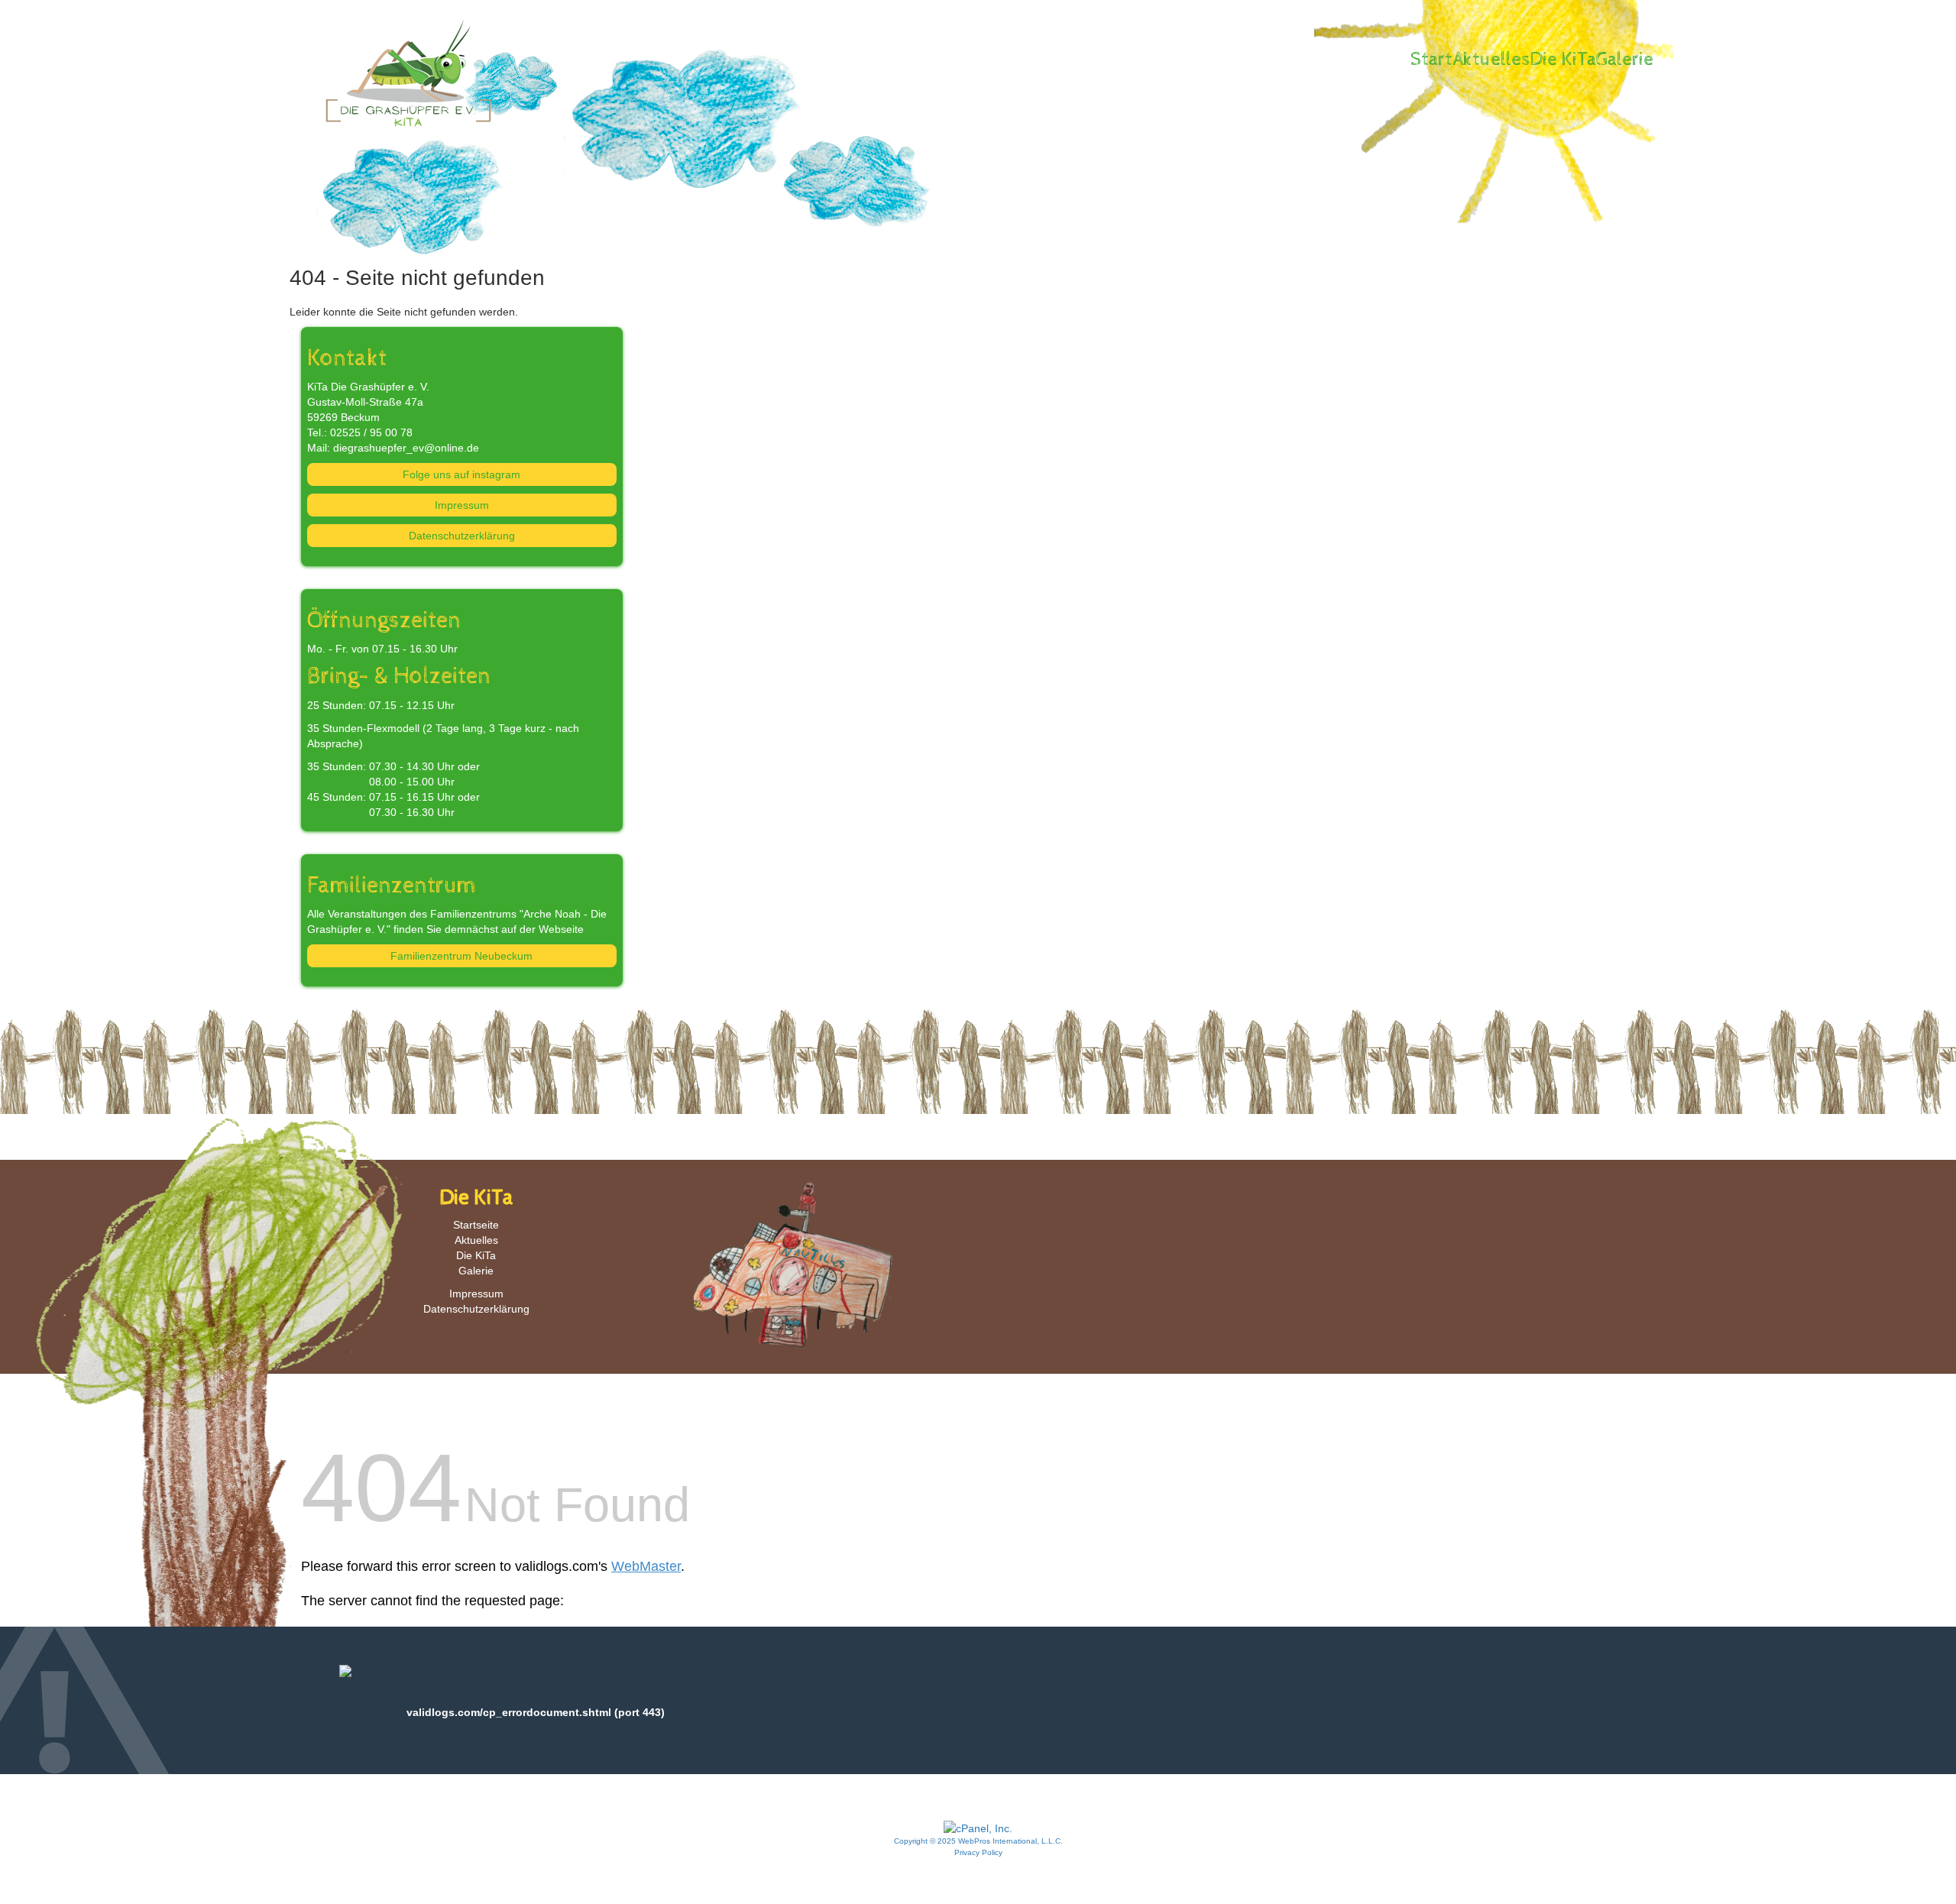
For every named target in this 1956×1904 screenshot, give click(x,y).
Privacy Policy (978, 1852)
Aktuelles (1491, 60)
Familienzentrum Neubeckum (461, 956)
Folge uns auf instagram (461, 474)
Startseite (476, 1225)
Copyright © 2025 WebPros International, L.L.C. (978, 1841)
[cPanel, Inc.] (978, 1828)
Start (1431, 60)
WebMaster (646, 1566)
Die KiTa (1563, 60)
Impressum (462, 505)
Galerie (1625, 60)
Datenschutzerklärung (462, 536)
